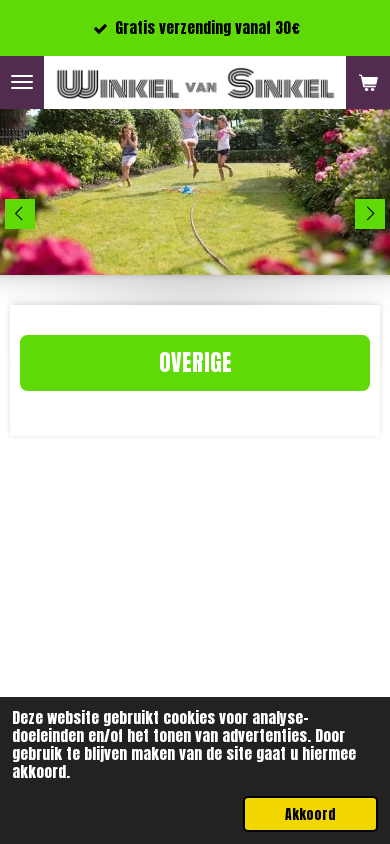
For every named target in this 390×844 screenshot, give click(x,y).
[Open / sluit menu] (22, 82)
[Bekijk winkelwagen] (368, 82)
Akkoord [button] (310, 814)
